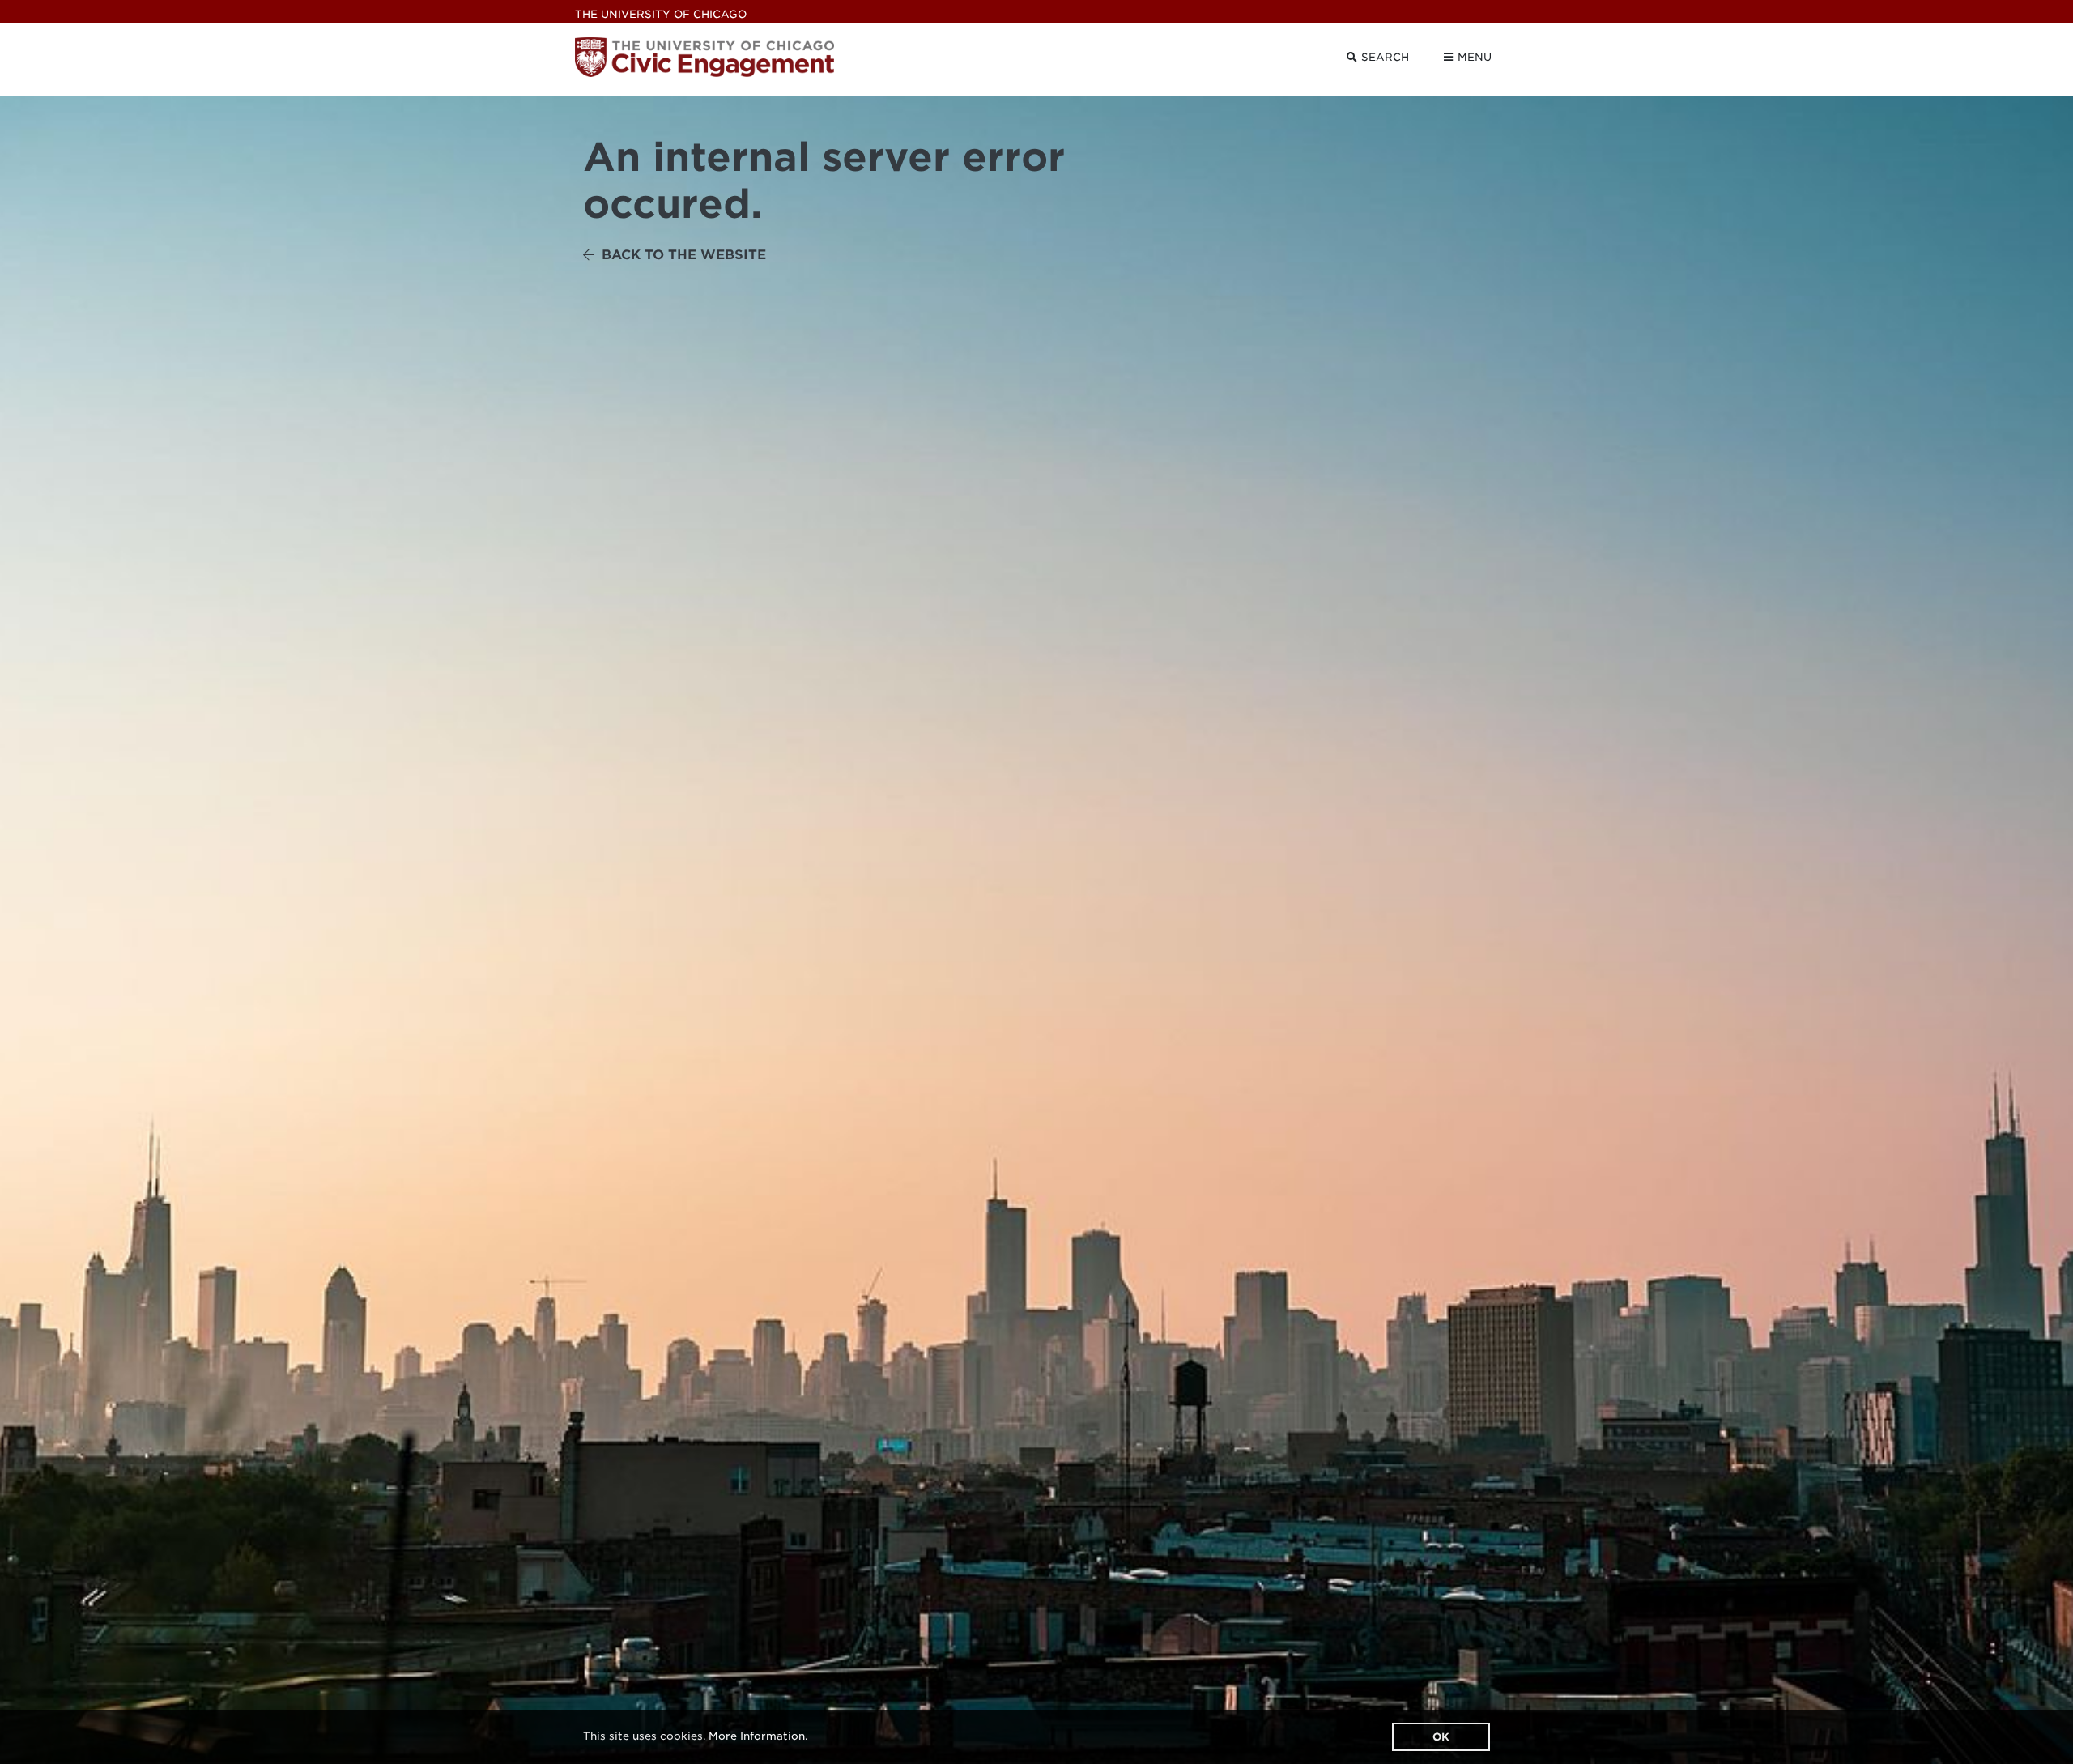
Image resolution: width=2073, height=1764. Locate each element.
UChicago (661, 14)
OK (1441, 1737)
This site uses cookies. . (695, 1736)
